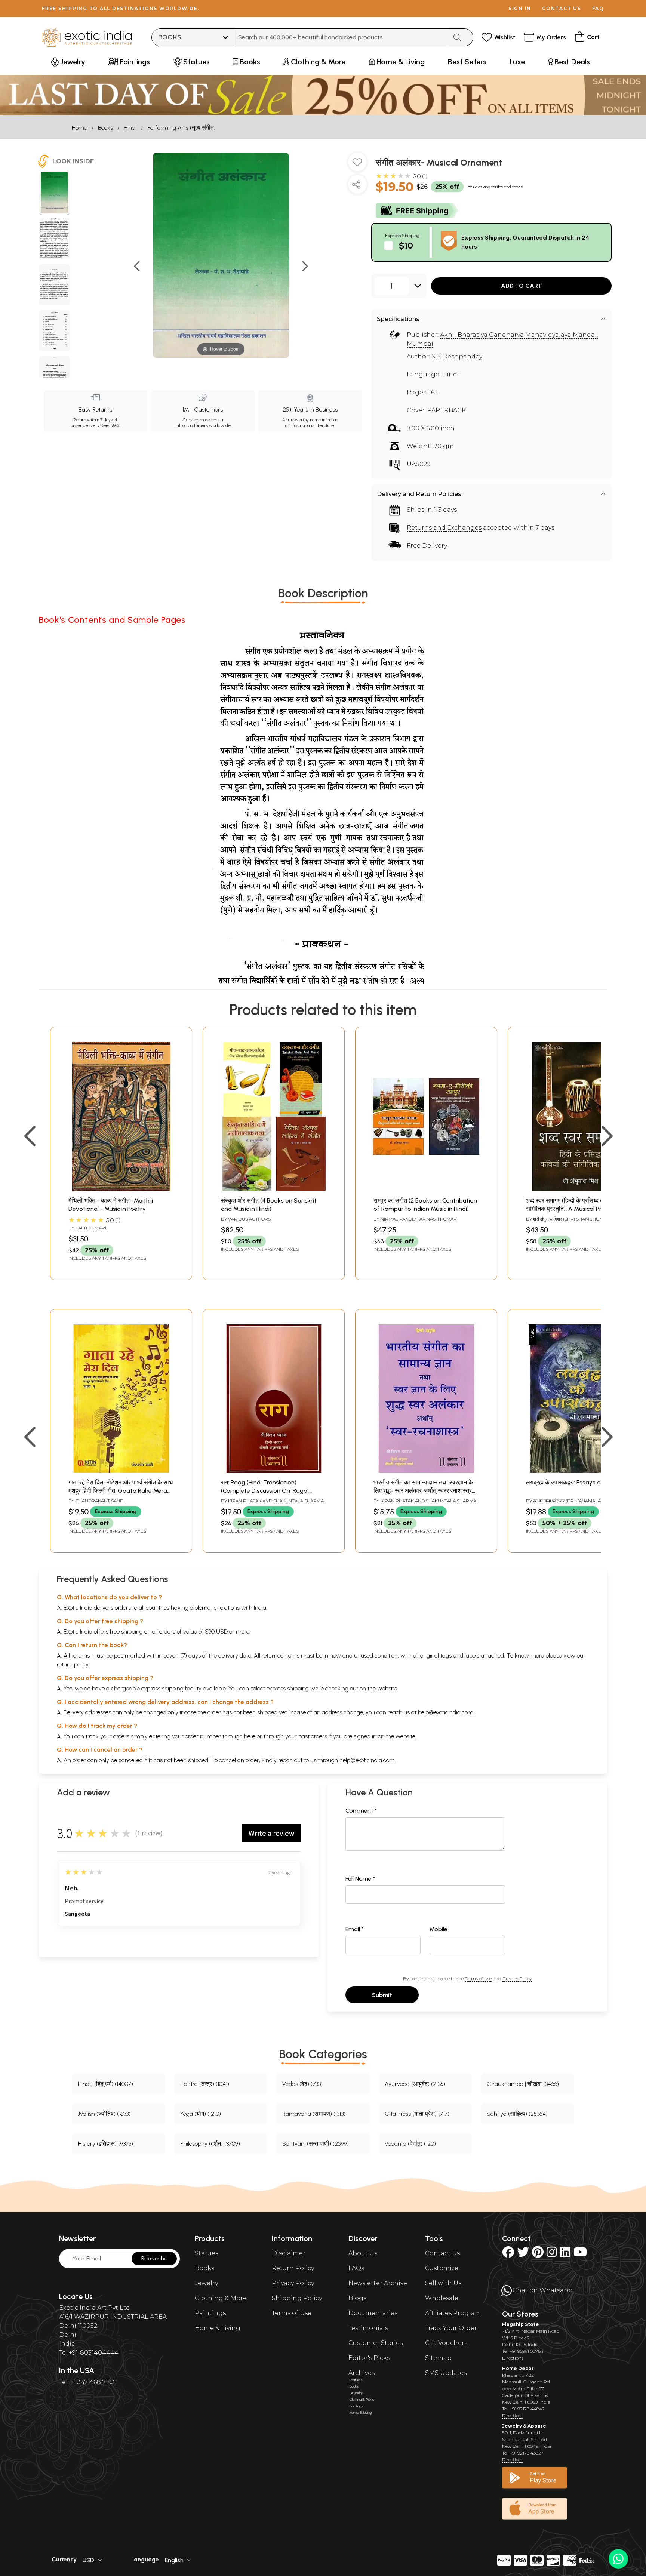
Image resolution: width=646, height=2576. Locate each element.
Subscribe (154, 2258)
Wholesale (442, 2298)
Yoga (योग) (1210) (201, 2114)
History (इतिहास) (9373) (105, 2144)
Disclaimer (289, 2253)
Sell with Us (443, 2283)
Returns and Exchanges (444, 528)
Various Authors (249, 1219)
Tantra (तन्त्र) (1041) (205, 2084)
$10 (406, 245)
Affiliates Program (453, 2313)
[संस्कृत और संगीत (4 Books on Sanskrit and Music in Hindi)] (274, 1189)
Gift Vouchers (446, 2343)
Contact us (562, 8)
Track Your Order (451, 2328)
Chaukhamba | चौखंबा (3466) (523, 2084)
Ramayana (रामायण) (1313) (314, 2114)
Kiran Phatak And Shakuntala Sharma (276, 1501)
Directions (513, 2358)
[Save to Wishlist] (357, 165)
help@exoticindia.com (446, 1712)
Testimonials (368, 2328)
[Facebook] (508, 2254)
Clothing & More (221, 2298)
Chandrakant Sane (99, 1501)
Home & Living (218, 2328)
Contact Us (442, 2253)
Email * (355, 1929)
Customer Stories (376, 2343)
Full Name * (360, 1879)
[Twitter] (523, 2254)
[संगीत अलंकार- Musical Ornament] (54, 194)
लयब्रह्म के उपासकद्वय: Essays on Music (574, 1482)
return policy (73, 1664)
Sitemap (438, 2358)
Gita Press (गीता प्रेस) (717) (417, 2114)
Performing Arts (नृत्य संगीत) (182, 128)
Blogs (357, 2298)
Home (79, 128)
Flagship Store (521, 2324)
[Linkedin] (565, 2254)
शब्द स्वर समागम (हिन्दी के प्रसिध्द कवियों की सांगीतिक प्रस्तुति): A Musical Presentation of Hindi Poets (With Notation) (579, 1209)
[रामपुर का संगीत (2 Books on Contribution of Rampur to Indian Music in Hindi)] (426, 1189)
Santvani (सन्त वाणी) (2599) (316, 2144)
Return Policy (293, 2268)
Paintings (210, 2313)
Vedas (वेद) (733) (302, 2084)
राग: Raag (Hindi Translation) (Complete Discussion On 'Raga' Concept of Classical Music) (265, 1491)
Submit (382, 1995)
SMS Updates (446, 2373)
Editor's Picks (369, 2358)
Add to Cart (522, 286)
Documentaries (373, 2313)
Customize (442, 2268)
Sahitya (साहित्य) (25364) (517, 2114)
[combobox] (341, 37)
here (250, 1736)
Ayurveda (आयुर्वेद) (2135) (415, 2084)
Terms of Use (478, 1978)
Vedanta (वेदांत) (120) (410, 2144)
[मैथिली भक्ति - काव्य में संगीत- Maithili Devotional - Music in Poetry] (121, 1189)
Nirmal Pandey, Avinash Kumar (419, 1219)
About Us (363, 2253)
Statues (207, 2253)
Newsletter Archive (378, 2283)
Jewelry (206, 2283)
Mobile (439, 1929)
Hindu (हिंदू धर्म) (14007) (105, 2084)
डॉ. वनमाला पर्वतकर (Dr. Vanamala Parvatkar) (582, 1501)
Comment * (361, 1811)
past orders (313, 1736)
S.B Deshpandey (457, 356)
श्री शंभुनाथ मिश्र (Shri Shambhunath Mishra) (569, 1222)
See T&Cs (110, 425)
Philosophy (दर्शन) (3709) (210, 2144)
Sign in (520, 8)
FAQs (356, 2268)
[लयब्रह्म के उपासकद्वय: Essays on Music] (579, 1471)
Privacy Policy (517, 1978)
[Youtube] (580, 2254)
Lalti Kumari (91, 1228)
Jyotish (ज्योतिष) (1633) (104, 2114)
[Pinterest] (538, 2254)
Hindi (130, 128)
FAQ (598, 8)
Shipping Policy (297, 2298)
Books (105, 128)
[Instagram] (552, 2254)
